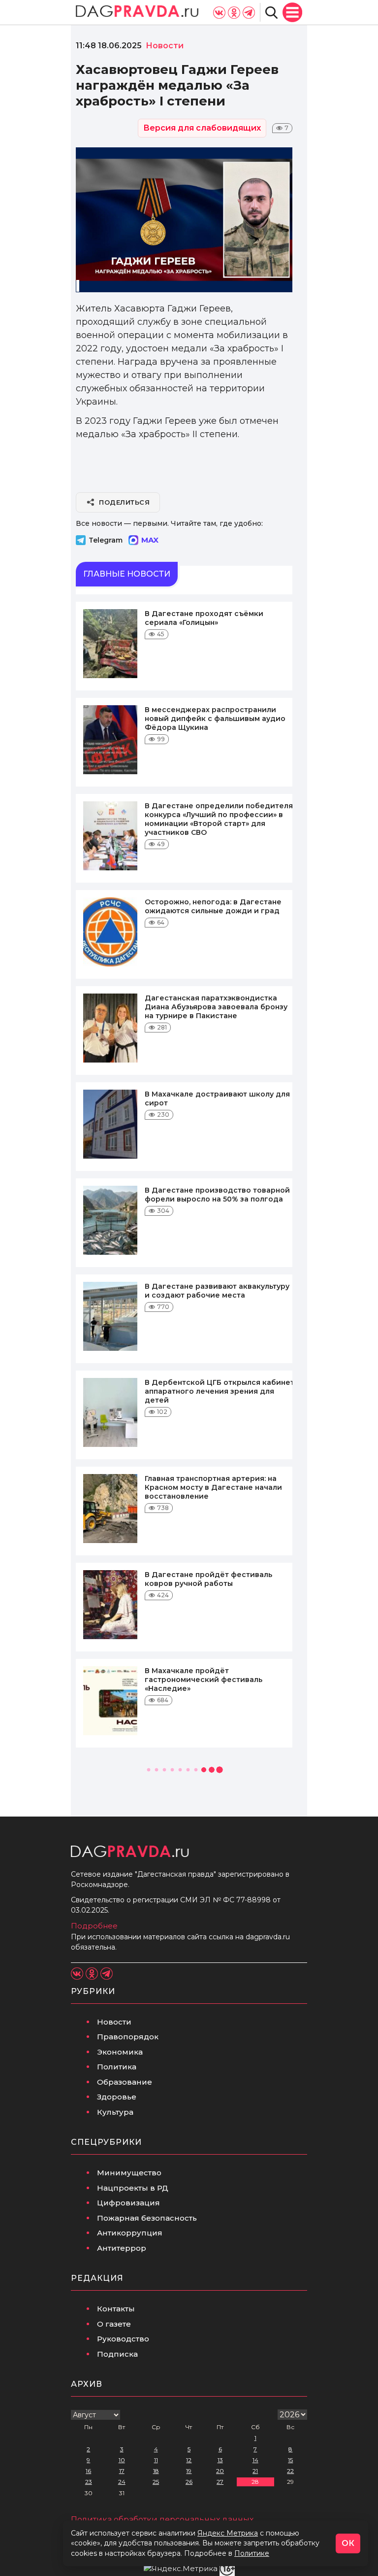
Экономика (120, 2052)
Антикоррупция (130, 2233)
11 (156, 2460)
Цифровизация (128, 2203)
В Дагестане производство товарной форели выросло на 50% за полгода (217, 1195)
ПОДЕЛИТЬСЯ (124, 502)
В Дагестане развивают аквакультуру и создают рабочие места (217, 1291)
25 (156, 2482)
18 (156, 2471)
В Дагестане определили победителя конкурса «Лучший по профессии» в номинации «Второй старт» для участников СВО (219, 819)
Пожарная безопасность (147, 2218)
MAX (150, 540)
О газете (114, 2324)
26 (189, 2482)
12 (189, 2460)
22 (290, 2471)
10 (122, 2460)
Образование (125, 2082)
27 (220, 2482)
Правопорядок (128, 2037)
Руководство (123, 2339)
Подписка (117, 2354)
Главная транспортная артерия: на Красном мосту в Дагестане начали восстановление (213, 1487)
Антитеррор (122, 2248)
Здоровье (117, 2097)
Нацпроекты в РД (133, 2188)
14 (255, 2460)
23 (89, 2482)
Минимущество (129, 2173)
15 (290, 2460)
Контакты (116, 2309)
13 (220, 2460)
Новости (114, 2022)
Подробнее (94, 1926)
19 (189, 2471)
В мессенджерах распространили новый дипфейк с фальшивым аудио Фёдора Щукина (215, 719)
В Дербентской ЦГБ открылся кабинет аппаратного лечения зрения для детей (220, 1391)
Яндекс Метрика (228, 2533)
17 (122, 2471)
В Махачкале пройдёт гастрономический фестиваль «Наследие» (204, 1680)
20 (220, 2471)
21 (255, 2471)
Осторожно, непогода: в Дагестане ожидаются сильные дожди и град (213, 906)
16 (88, 2471)
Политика (117, 2067)
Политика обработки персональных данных (162, 2520)
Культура (115, 2112)
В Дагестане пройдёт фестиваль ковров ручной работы (208, 1579)
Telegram (106, 540)
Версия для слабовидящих (202, 128)
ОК (348, 2543)
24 (122, 2482)
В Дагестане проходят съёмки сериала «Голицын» (204, 618)
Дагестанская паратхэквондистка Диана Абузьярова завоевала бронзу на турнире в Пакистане (216, 1007)
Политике (252, 2553)
